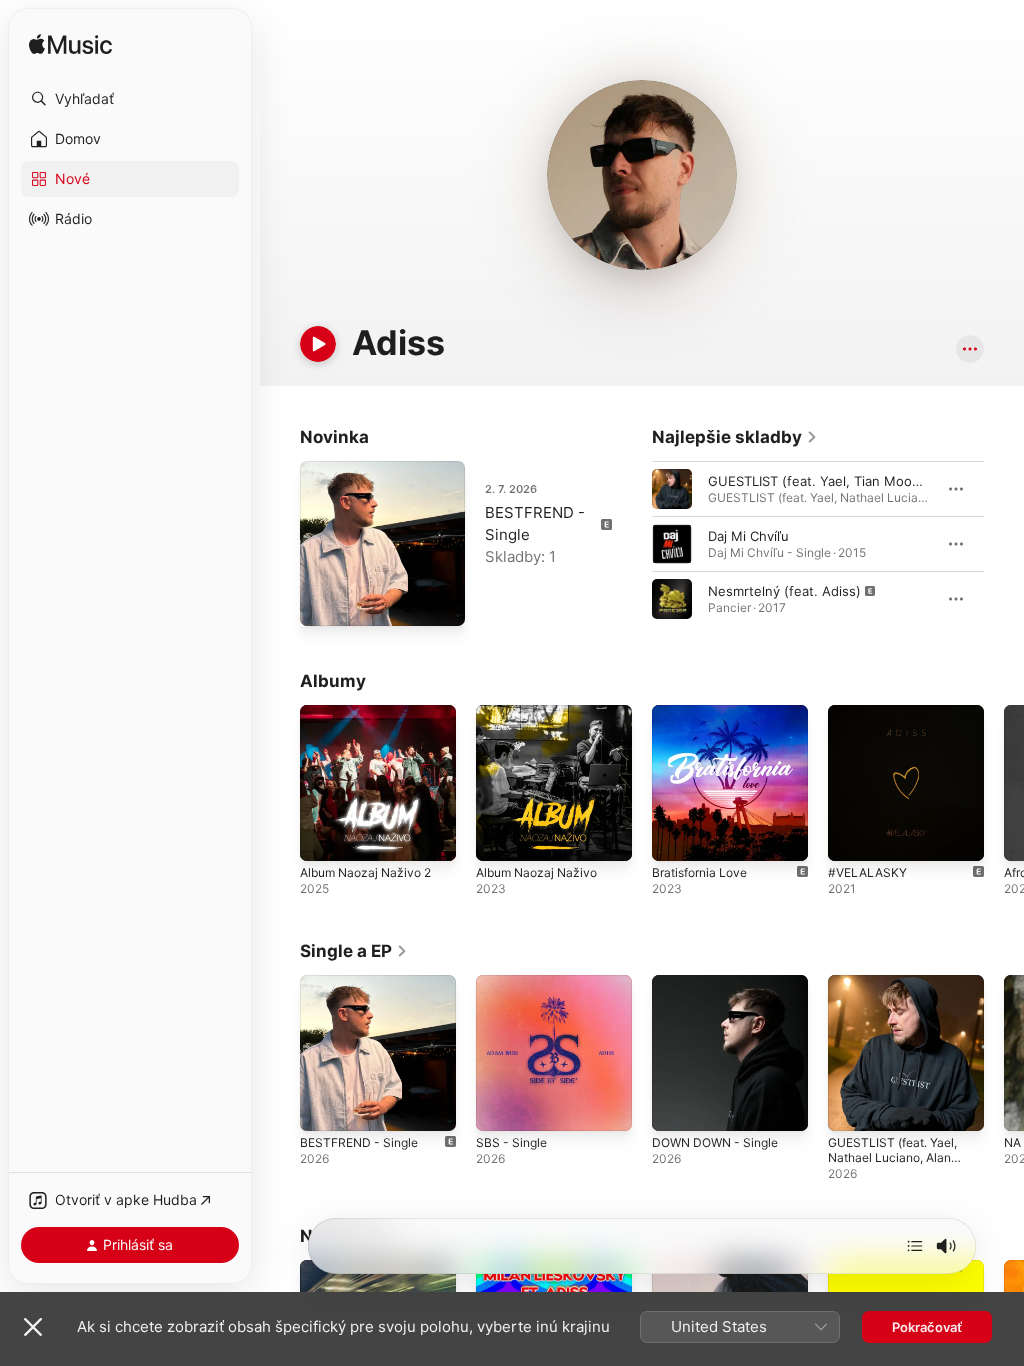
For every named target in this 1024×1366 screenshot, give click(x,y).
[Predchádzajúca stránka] (632, 544)
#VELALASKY (867, 872)
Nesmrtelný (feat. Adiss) (784, 591)
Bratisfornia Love (699, 872)
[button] (130, 99)
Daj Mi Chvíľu (748, 536)
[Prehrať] (318, 344)
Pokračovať (927, 1327)
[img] (70, 45)
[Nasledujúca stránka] (1004, 544)
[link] (735, 437)
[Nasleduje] (915, 1246)
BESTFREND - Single (359, 1142)
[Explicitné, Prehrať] (672, 599)
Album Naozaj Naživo (536, 872)
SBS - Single (511, 1142)
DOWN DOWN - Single (715, 1142)
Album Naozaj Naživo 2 (365, 872)
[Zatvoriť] (33, 1327)
